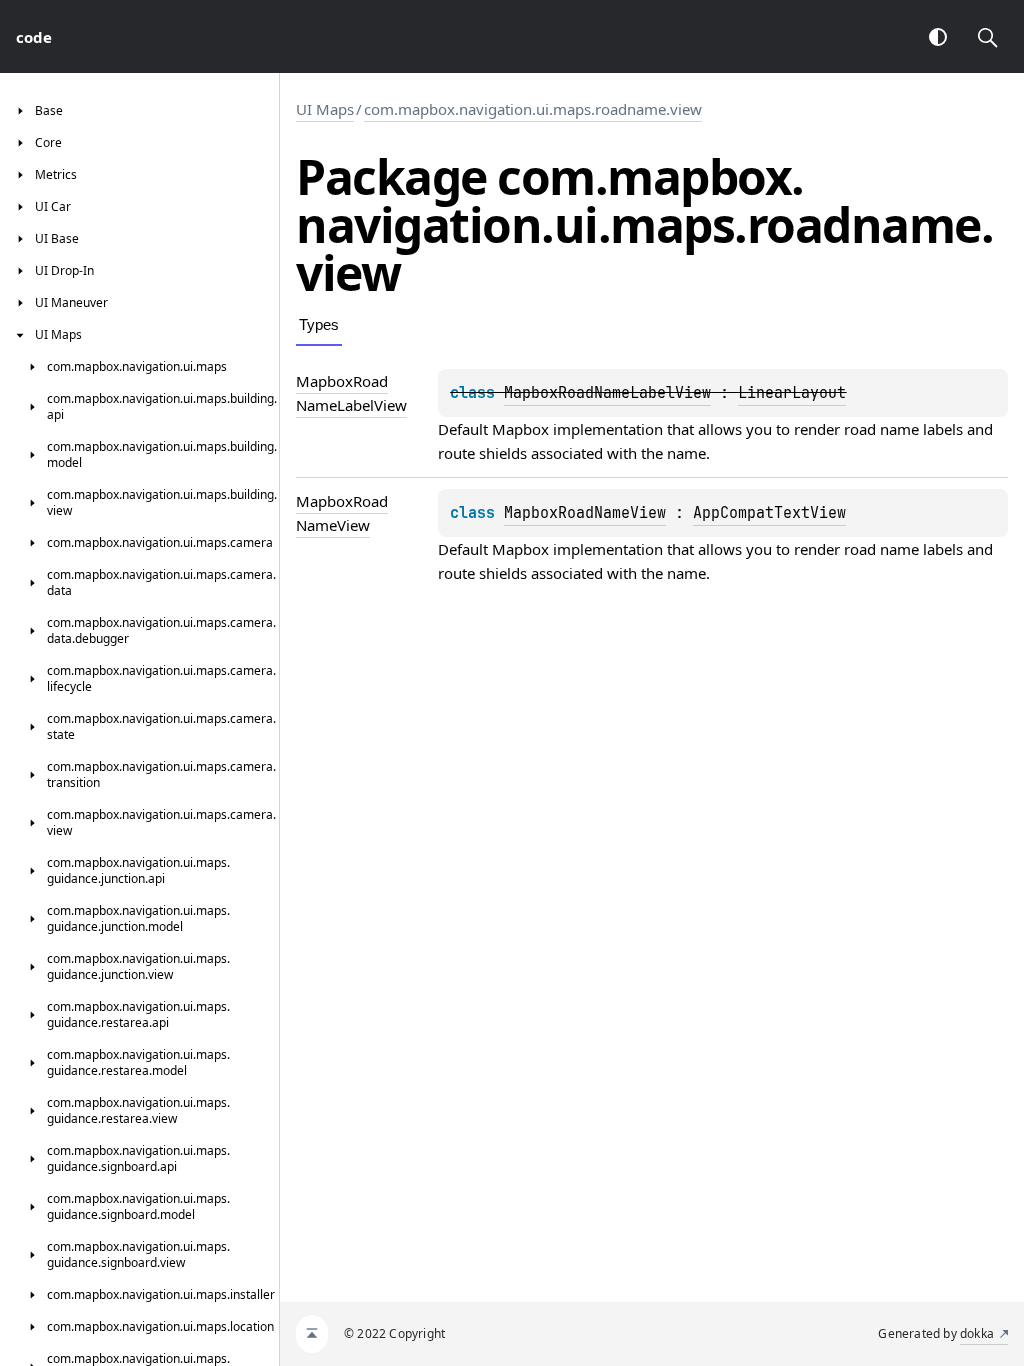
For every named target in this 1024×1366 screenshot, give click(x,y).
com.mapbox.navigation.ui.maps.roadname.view (533, 109)
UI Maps (325, 109)
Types (319, 324)
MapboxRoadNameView (585, 513)
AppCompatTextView (769, 513)
